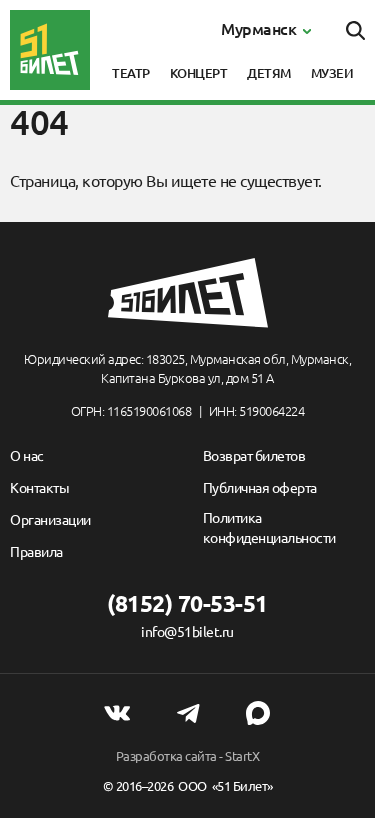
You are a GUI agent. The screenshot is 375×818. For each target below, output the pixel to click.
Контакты (39, 488)
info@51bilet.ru (187, 632)
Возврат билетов (254, 456)
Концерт (199, 73)
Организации (50, 520)
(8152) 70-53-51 (187, 603)
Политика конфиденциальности (269, 528)
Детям (269, 73)
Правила (36, 552)
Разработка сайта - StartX (188, 756)
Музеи (332, 73)
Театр (131, 73)
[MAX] (258, 713)
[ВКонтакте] (117, 713)
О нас (27, 456)
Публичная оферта (260, 488)
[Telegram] (188, 713)
